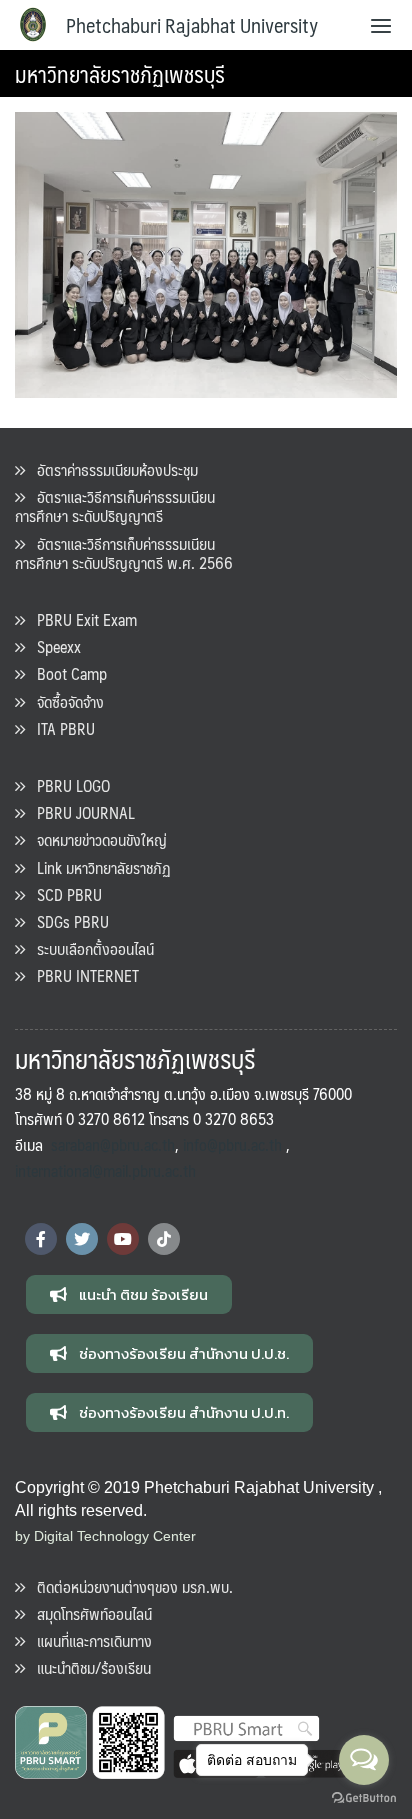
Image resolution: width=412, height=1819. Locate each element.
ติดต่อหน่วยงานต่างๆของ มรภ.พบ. (129, 1586)
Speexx (53, 646)
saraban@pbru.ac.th (113, 1144)
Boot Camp (66, 673)
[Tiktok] (164, 1239)
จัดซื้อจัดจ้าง (64, 701)
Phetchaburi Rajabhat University (192, 25)
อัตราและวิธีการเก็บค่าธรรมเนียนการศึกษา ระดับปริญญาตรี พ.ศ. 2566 (124, 553)
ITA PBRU (60, 728)
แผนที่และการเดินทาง (88, 1640)
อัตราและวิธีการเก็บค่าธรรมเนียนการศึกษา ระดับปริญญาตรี (115, 506)
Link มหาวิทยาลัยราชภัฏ (98, 867)
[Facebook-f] (41, 1239)
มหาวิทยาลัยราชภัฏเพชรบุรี (120, 73)
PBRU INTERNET (82, 975)
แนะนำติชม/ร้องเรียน (88, 1667)
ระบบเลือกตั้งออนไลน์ (89, 948)
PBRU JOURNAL (80, 812)
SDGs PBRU (67, 921)
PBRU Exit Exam (81, 619)
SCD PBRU (63, 894)
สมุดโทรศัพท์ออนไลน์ (88, 1613)
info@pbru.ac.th (232, 1144)
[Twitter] (82, 1239)
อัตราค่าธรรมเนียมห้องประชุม (111, 469)
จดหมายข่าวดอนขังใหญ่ (96, 839)
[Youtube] (123, 1239)
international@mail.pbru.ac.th (105, 1170)
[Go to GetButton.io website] (364, 1798)
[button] (129, 1294)
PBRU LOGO (67, 785)
